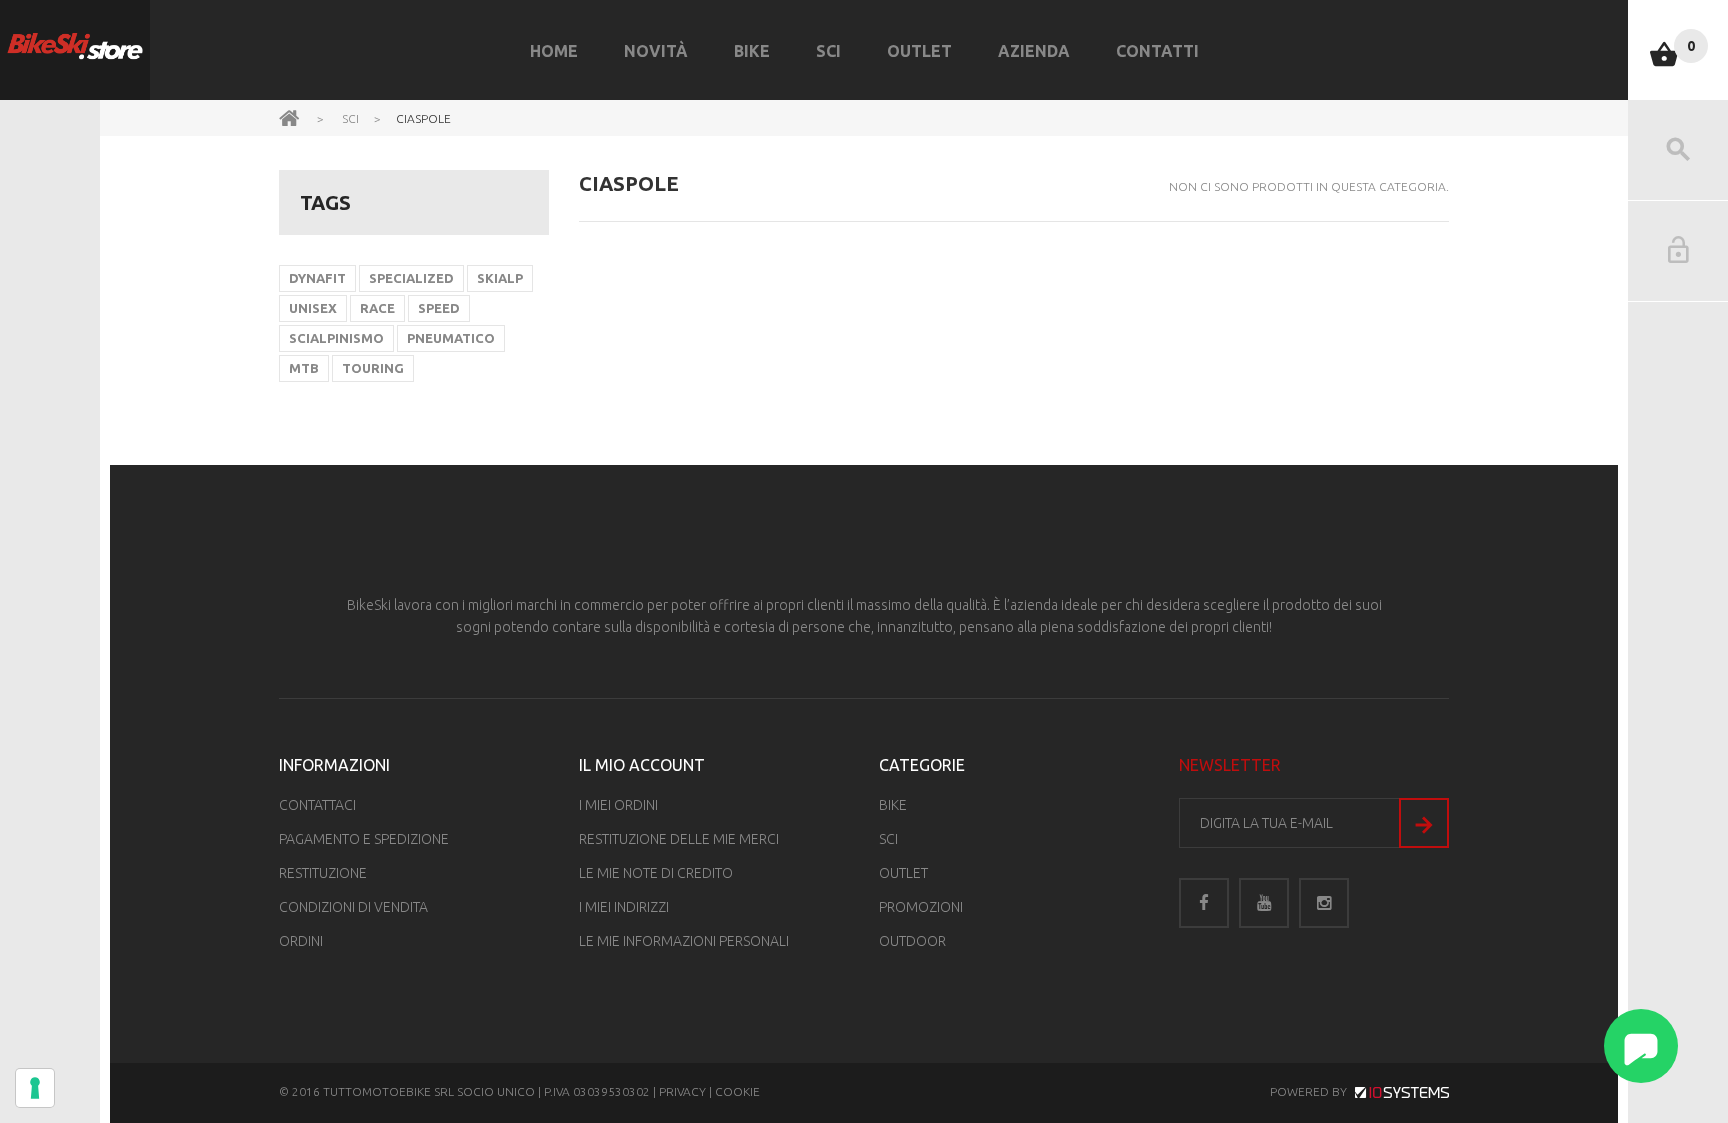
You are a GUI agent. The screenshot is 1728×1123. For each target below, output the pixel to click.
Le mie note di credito (656, 873)
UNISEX (313, 308)
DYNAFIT (317, 278)
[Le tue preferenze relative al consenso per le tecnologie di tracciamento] (35, 1088)
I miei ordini (618, 805)
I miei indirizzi (624, 907)
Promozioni (921, 907)
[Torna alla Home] (289, 117)
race (377, 308)
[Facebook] (1204, 903)
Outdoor (912, 941)
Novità (656, 51)
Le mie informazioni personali (684, 941)
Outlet (919, 51)
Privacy (682, 1091)
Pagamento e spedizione (364, 839)
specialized (411, 278)
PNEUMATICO (451, 338)
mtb (304, 368)
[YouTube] (1264, 903)
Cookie (737, 1091)
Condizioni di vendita (353, 907)
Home (554, 51)
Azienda (1034, 51)
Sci (828, 51)
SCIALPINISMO (336, 338)
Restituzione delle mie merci (679, 839)
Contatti (1157, 51)
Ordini (301, 941)
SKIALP (500, 278)
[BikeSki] (75, 46)
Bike (752, 51)
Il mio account (642, 765)
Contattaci (317, 805)
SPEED (439, 308)
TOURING (373, 368)
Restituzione (323, 873)
